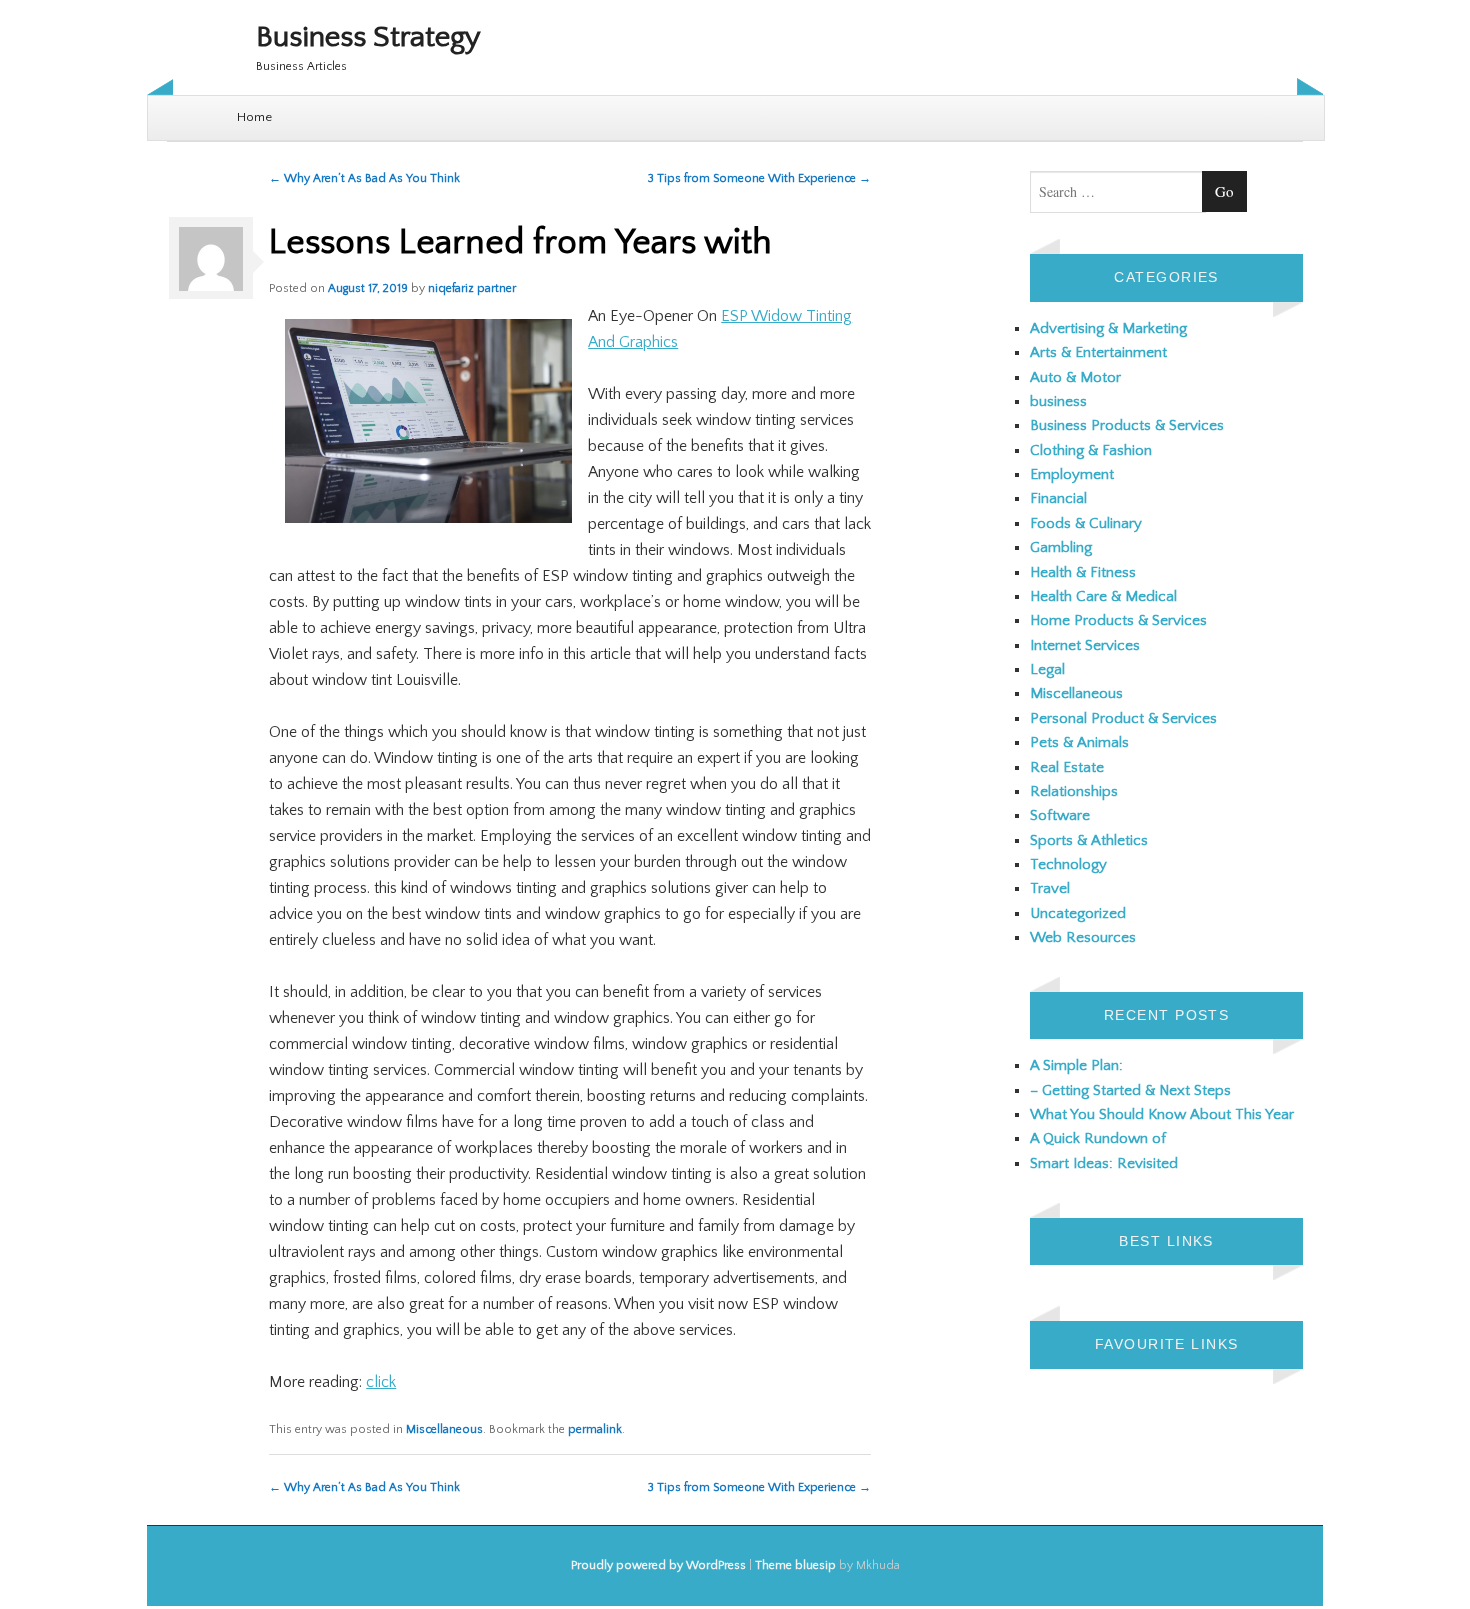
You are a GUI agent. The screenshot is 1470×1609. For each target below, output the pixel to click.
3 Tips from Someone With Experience (759, 178)
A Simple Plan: (1076, 1065)
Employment (1072, 474)
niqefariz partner (472, 288)
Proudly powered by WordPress (658, 1565)
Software (1060, 815)
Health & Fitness (1083, 572)
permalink (595, 1429)
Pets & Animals (1079, 742)
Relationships (1074, 791)
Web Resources (1083, 937)
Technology (1068, 864)
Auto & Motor (1075, 377)
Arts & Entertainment (1098, 352)
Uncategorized (1078, 913)
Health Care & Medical (1103, 596)
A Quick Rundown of (1098, 1138)
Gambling (1061, 547)
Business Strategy (368, 37)
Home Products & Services (1118, 620)
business (1058, 401)
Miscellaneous (444, 1429)
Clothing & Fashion (1091, 450)
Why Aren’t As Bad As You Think (364, 178)
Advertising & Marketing (1108, 328)
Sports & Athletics (1089, 840)
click (381, 1382)
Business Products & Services (1127, 425)
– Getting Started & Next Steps (1130, 1090)
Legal (1047, 669)
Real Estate (1067, 767)
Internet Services (1085, 645)
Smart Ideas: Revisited (1104, 1163)
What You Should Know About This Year (1162, 1114)
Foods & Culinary (1086, 523)
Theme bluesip (795, 1565)
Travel (1050, 888)
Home (254, 117)
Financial (1058, 498)
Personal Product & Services (1123, 718)
